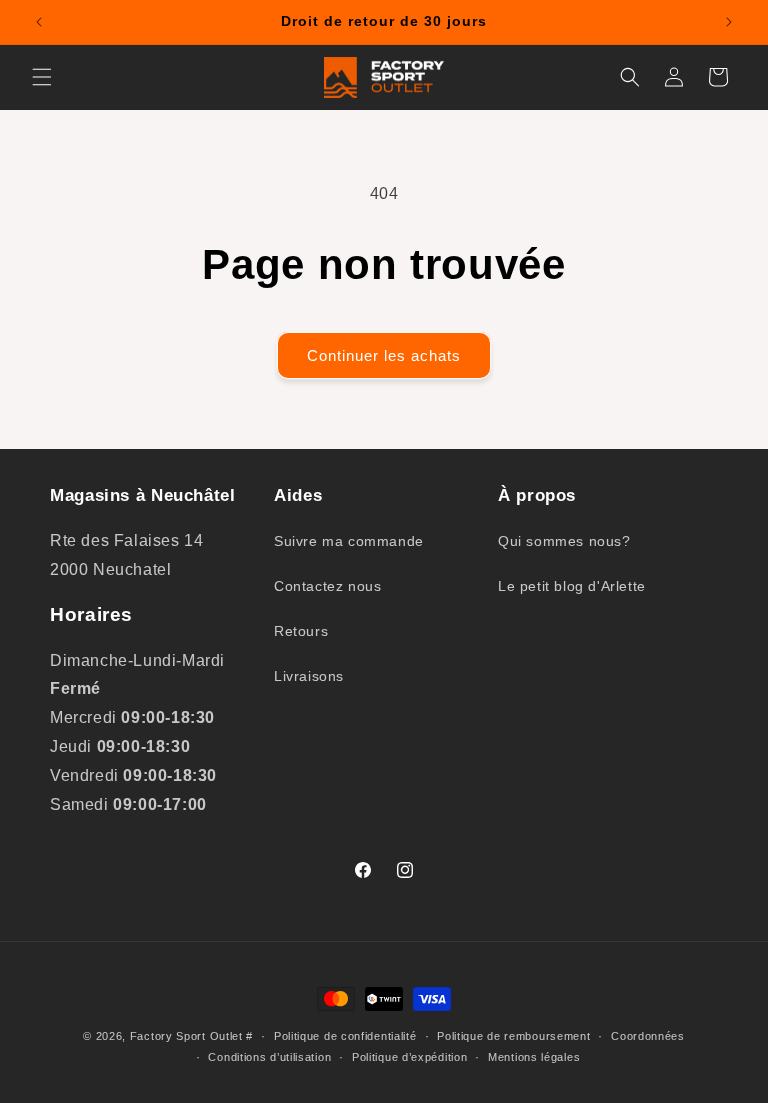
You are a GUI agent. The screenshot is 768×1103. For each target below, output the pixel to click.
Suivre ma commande (349, 541)
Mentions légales (534, 1057)
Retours (301, 631)
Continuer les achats (384, 355)
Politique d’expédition (409, 1057)
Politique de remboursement (513, 1036)
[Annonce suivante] (729, 22)
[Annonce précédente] (39, 22)
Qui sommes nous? (564, 541)
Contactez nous (327, 586)
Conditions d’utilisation (269, 1057)
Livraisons (309, 676)
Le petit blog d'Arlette (572, 586)
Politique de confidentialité (345, 1036)
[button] (42, 77)
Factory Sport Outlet (186, 1036)
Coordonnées (648, 1036)
